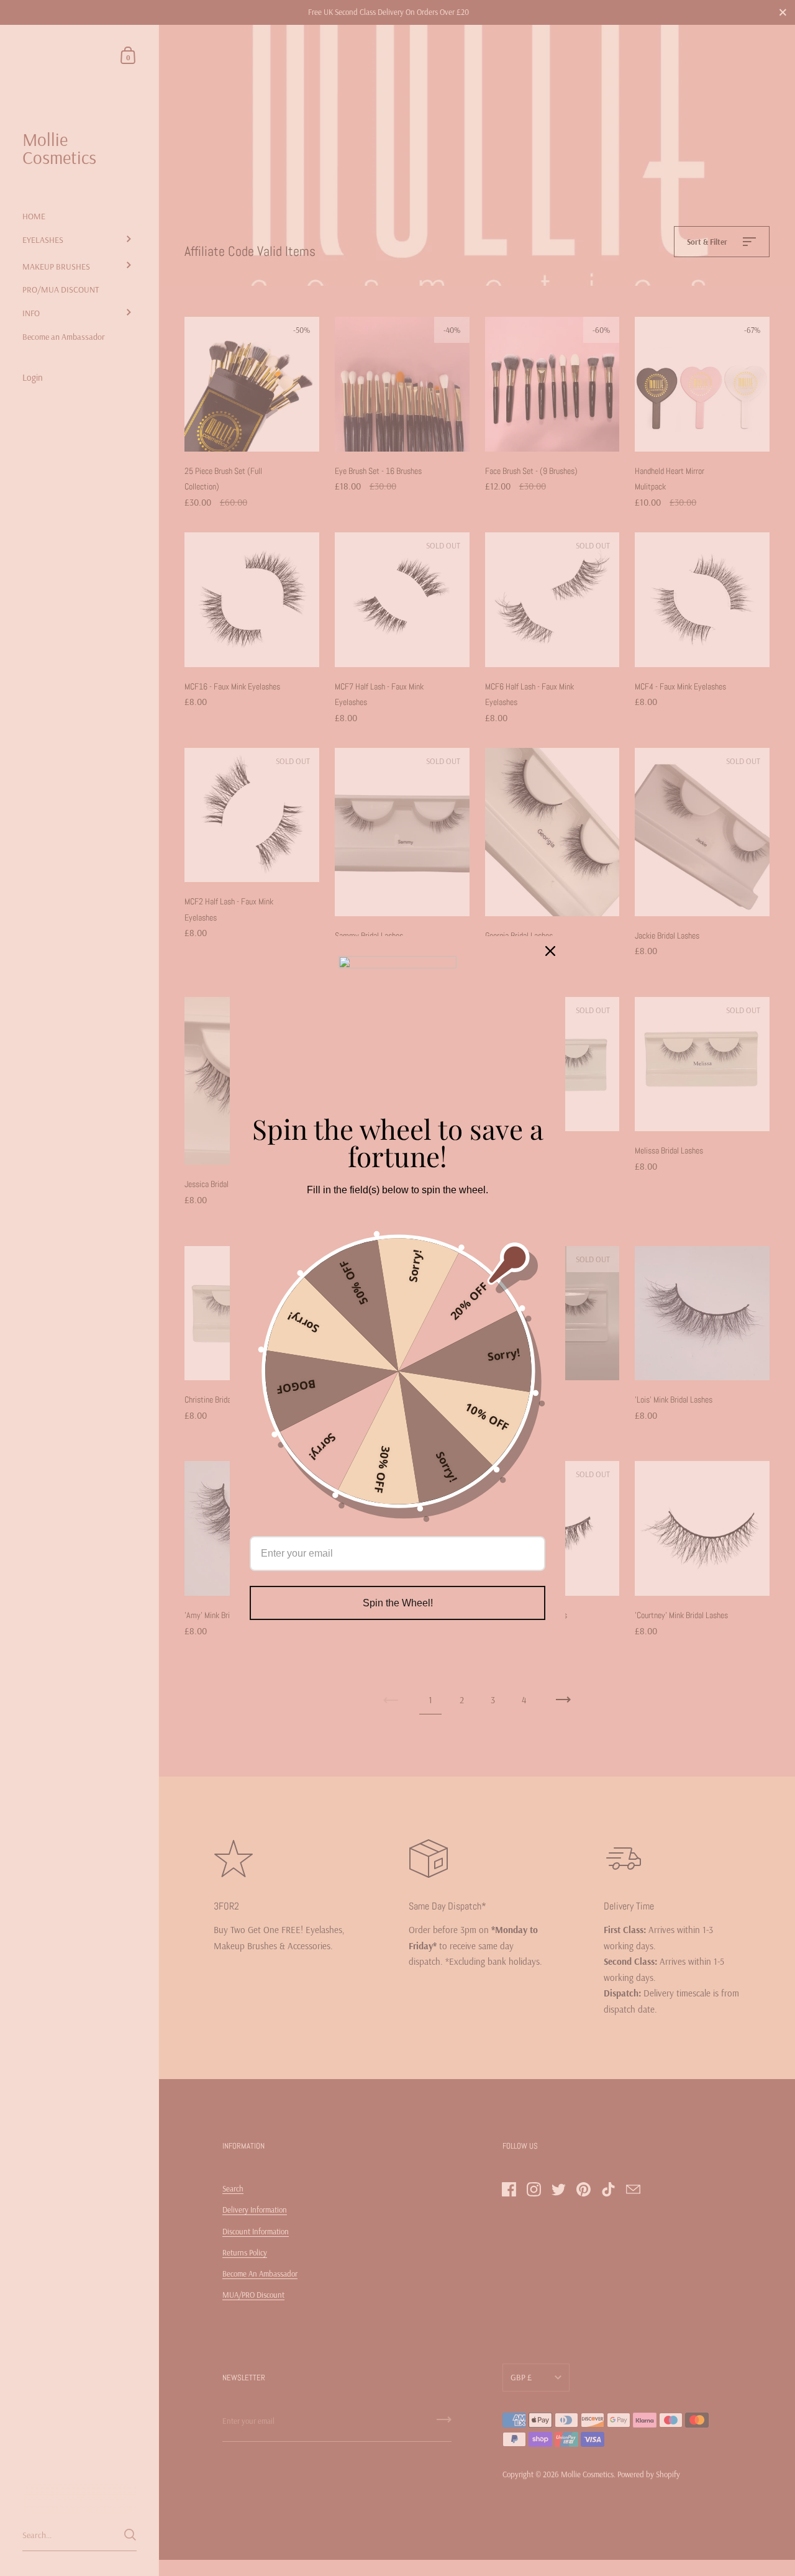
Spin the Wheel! (398, 1603)
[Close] (550, 951)
